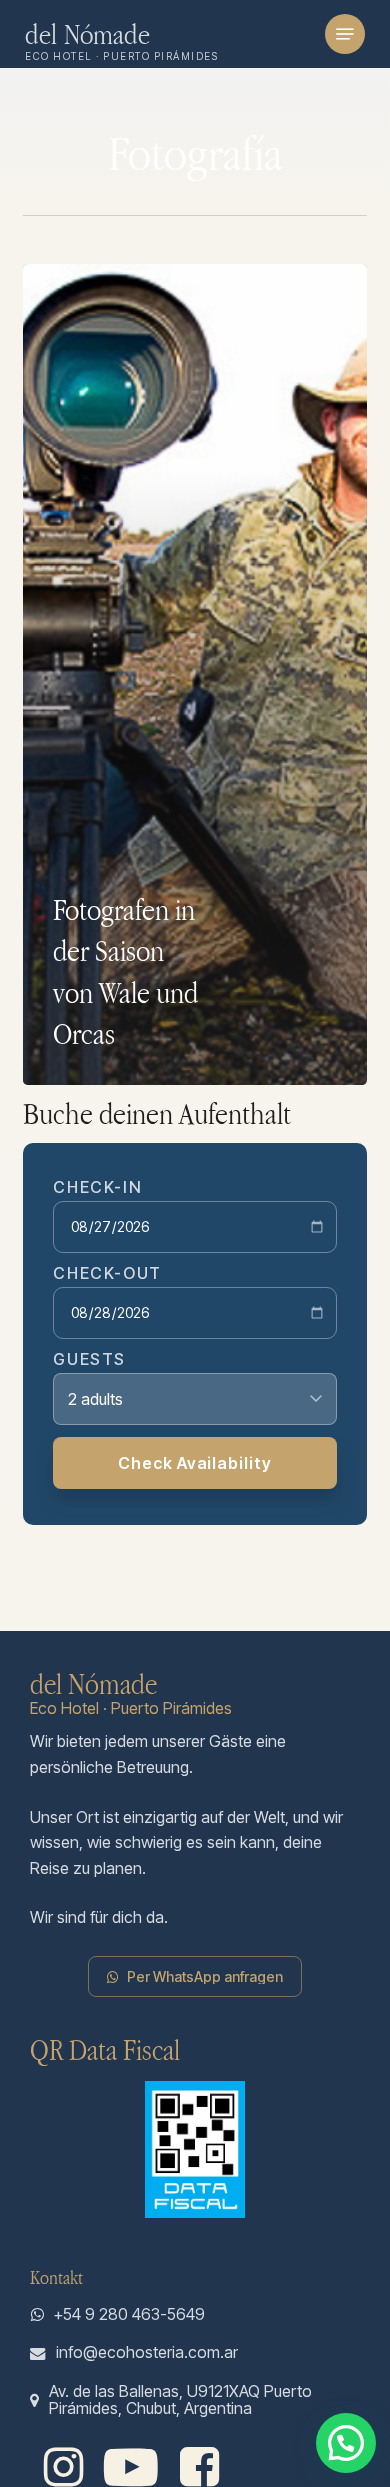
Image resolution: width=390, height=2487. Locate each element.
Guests (89, 1359)
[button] (345, 34)
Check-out (107, 1273)
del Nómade (88, 34)
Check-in (97, 1187)
